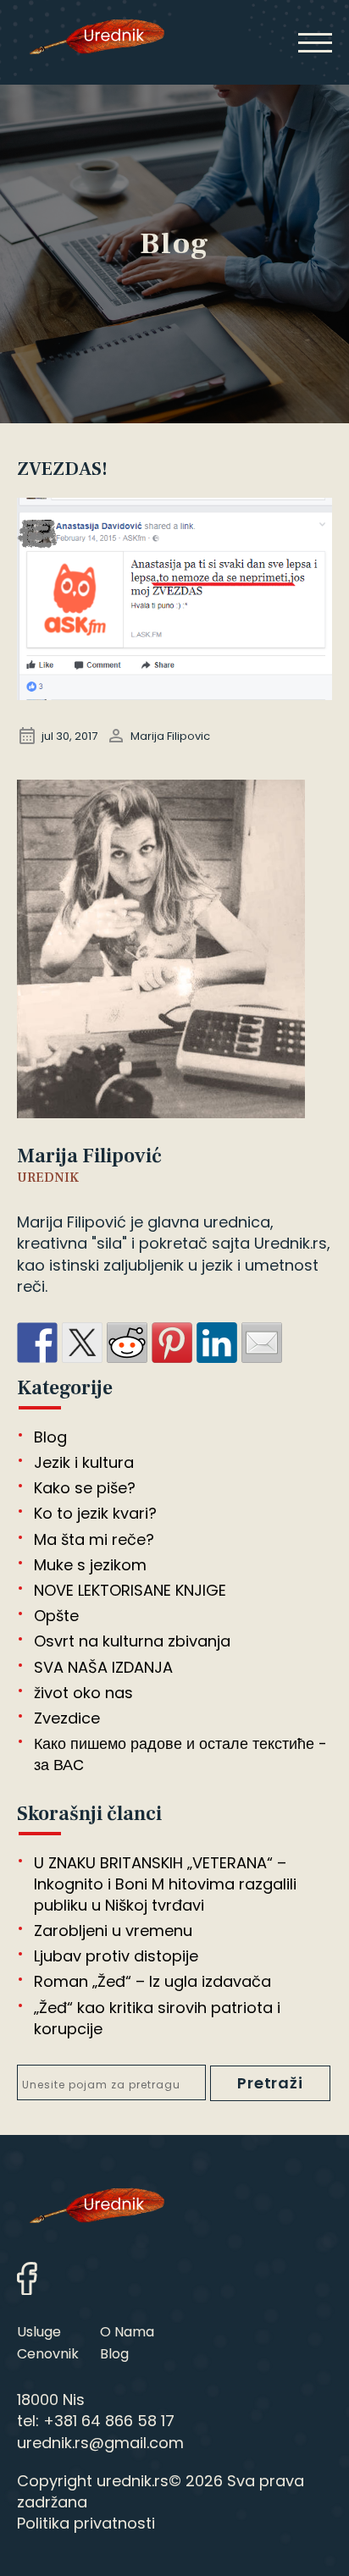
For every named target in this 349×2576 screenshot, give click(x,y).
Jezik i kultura (84, 1462)
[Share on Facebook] (37, 1343)
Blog (50, 1437)
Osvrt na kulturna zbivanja (132, 1641)
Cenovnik (48, 2354)
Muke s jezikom (90, 1565)
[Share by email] (262, 1343)
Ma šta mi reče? (94, 1539)
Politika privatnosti (86, 2523)
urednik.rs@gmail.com (100, 2443)
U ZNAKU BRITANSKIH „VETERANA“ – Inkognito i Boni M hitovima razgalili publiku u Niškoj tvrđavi (165, 1884)
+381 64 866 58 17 (109, 2421)
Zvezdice (67, 1718)
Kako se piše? (85, 1488)
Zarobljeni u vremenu (113, 1931)
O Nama (127, 2332)
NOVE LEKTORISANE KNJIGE (130, 1590)
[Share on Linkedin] (217, 1343)
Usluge (39, 2332)
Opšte (56, 1616)
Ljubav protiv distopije (116, 1956)
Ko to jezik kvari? (95, 1513)
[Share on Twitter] (82, 1343)
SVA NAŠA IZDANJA (103, 1667)
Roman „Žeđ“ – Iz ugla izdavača (152, 1981)
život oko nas (83, 1693)
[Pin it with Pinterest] (172, 1343)
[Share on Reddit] (127, 1343)
